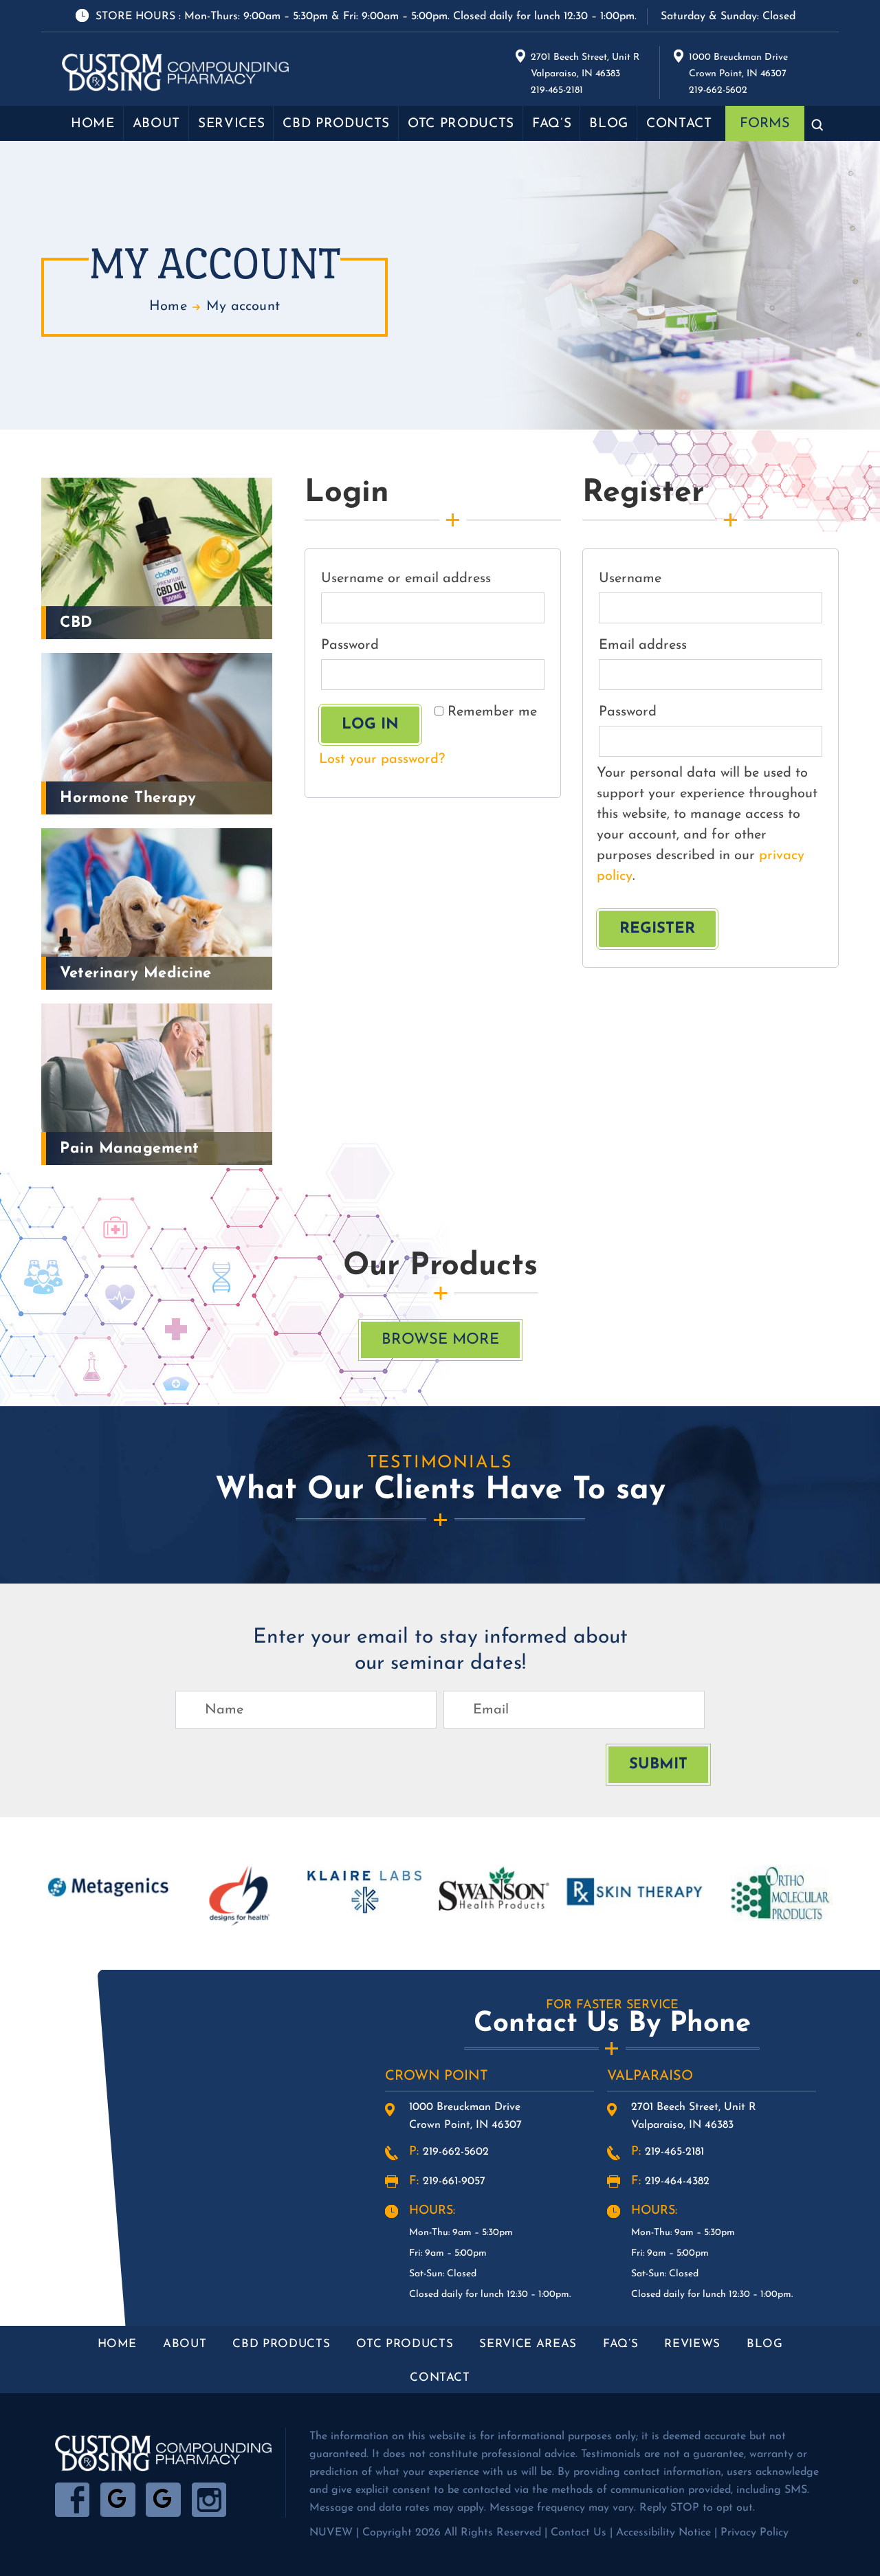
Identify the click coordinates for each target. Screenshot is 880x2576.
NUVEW (331, 2533)
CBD (76, 623)
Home (93, 124)
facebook (73, 2500)
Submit (658, 1765)
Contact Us (579, 2533)
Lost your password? (382, 759)
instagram (209, 2500)
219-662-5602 (456, 2152)
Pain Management (130, 1149)
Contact (679, 124)
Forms (765, 124)
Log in (370, 725)
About (156, 124)
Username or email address (433, 578)
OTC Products (461, 124)
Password (382, 645)
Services (231, 124)
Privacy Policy (755, 2533)
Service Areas (528, 2344)
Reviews (692, 2344)
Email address (675, 645)
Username (662, 578)
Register (657, 929)
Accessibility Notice (663, 2533)
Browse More (440, 1340)
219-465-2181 (674, 2152)
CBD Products (336, 124)
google (118, 2500)
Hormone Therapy (128, 798)
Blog (609, 124)
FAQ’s (552, 124)
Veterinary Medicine (136, 974)
